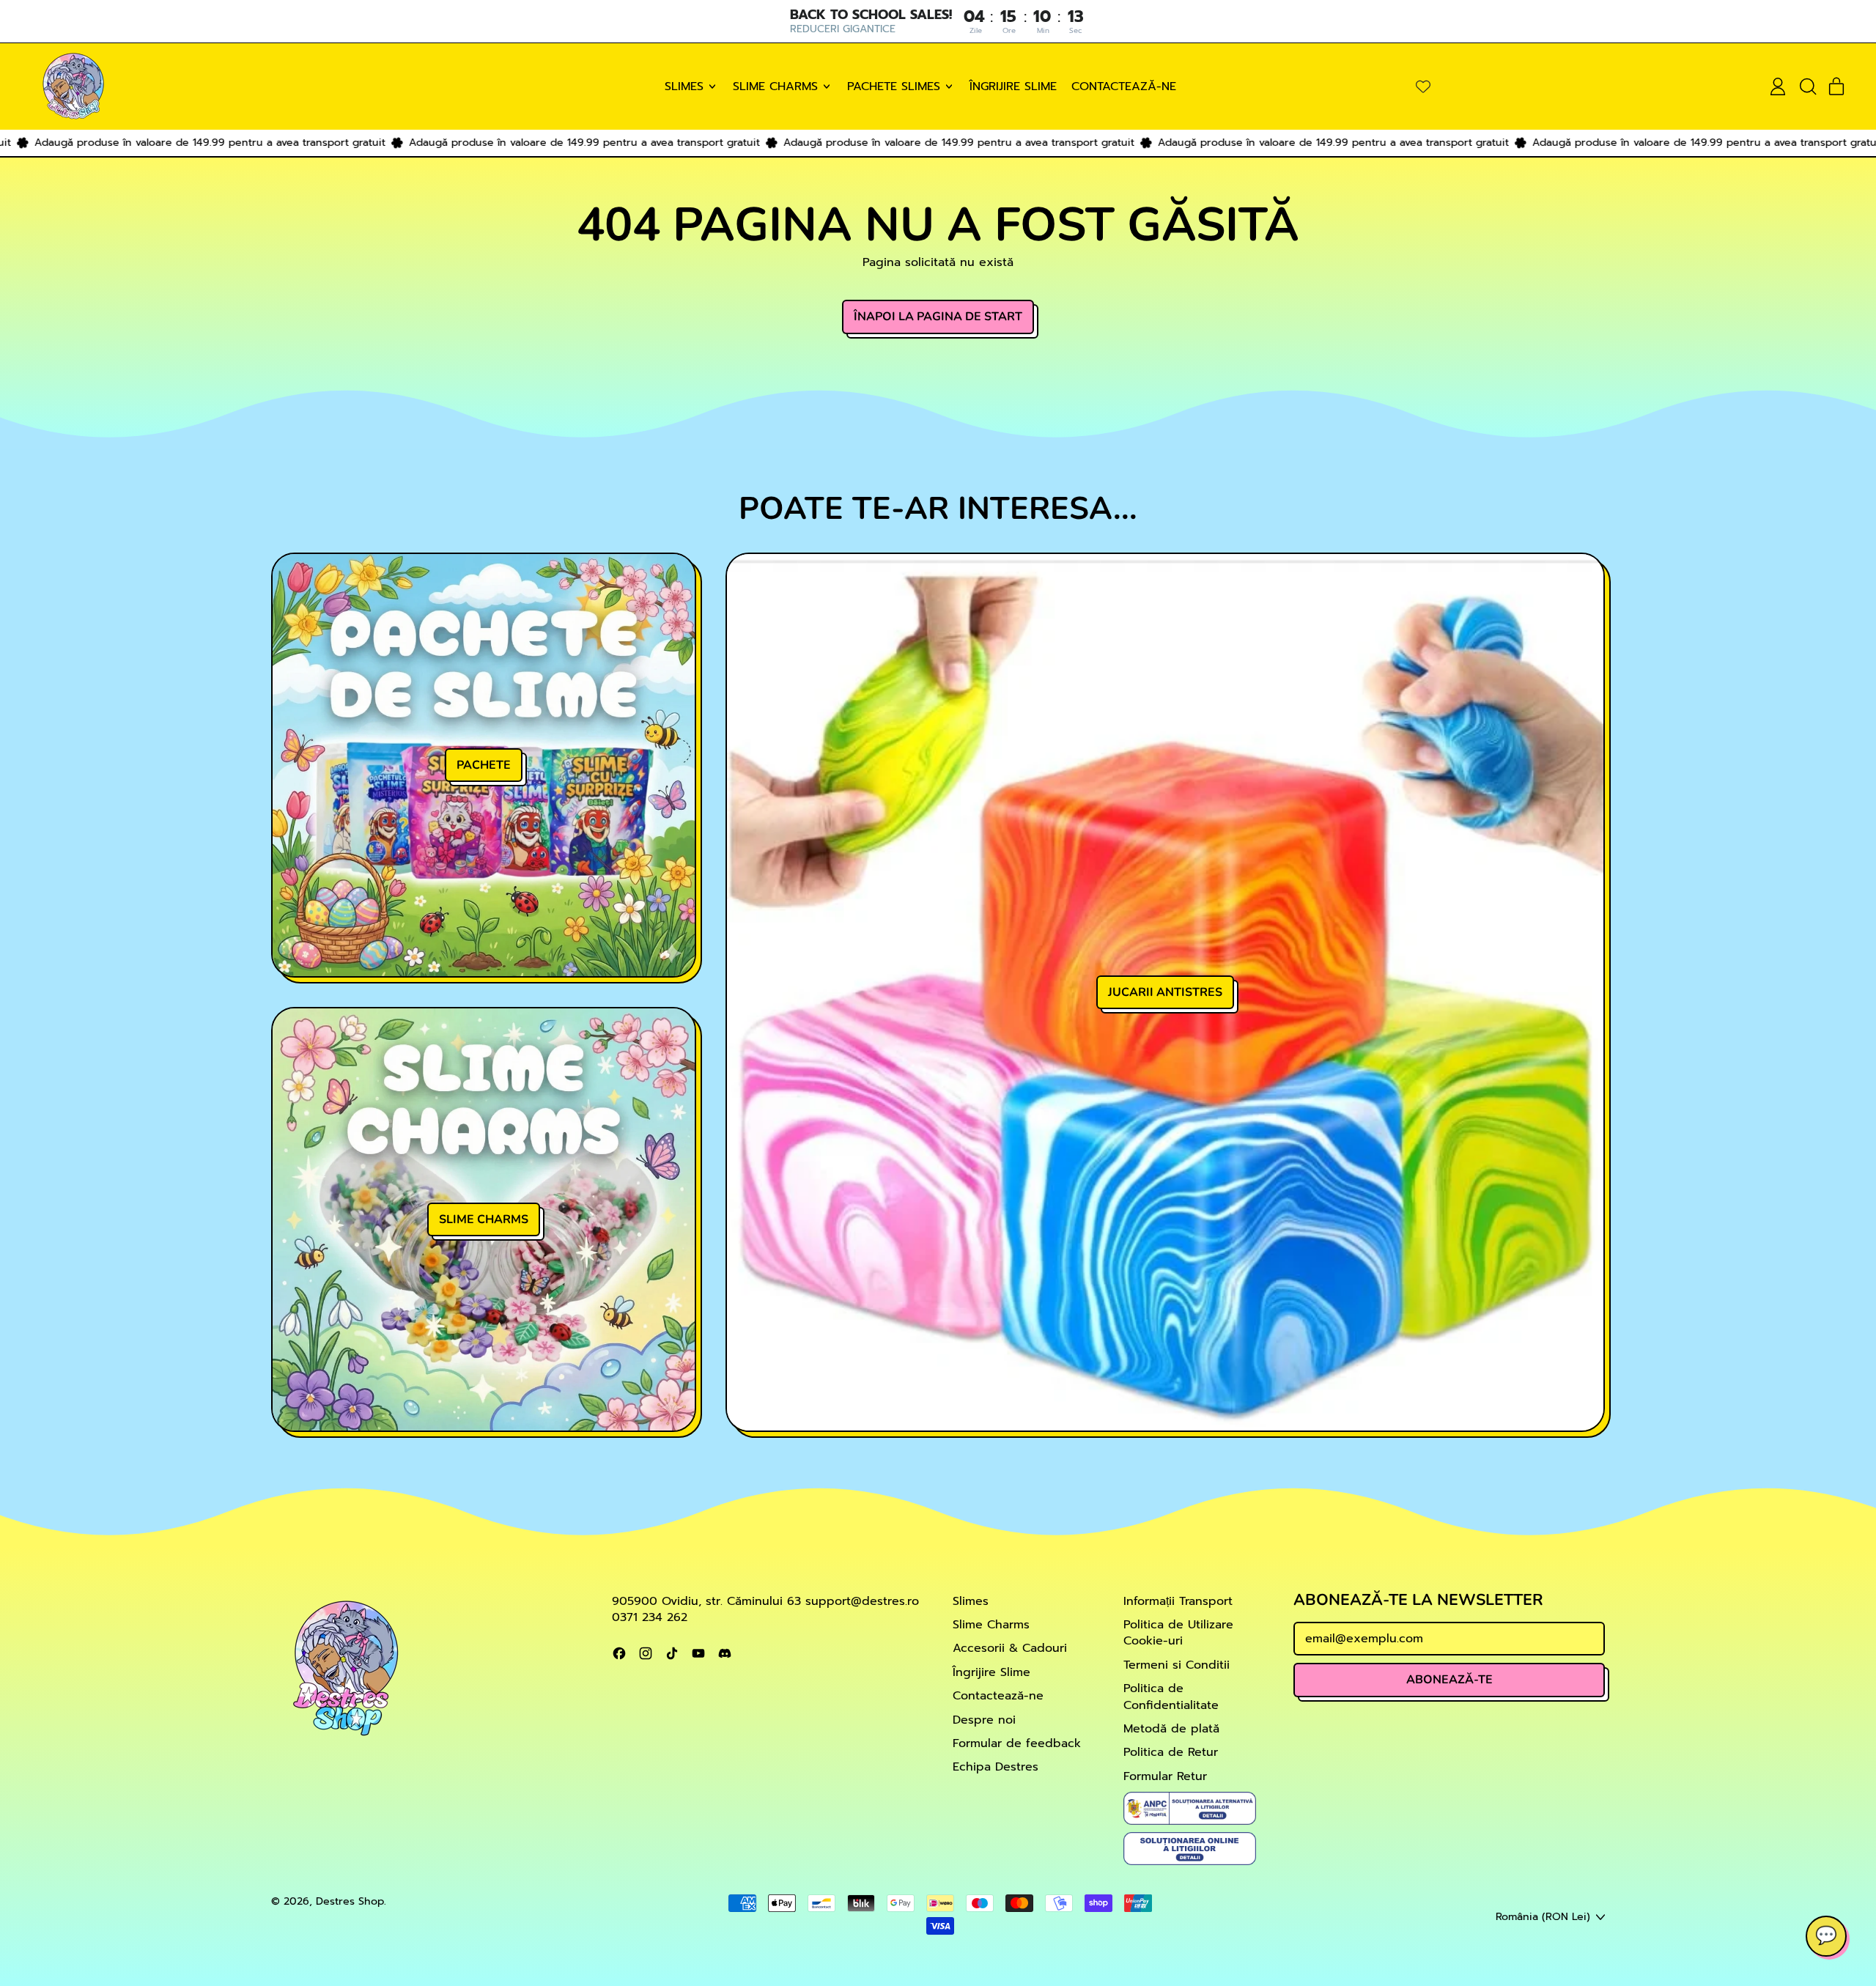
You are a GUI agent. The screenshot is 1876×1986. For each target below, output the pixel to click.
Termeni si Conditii (1177, 1665)
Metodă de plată (1171, 1729)
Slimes (971, 1601)
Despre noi (984, 1720)
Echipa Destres (996, 1767)
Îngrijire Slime (1013, 86)
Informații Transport (1178, 1601)
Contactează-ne (1124, 86)
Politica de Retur (1171, 1752)
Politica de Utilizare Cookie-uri (1178, 1633)
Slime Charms (991, 1625)
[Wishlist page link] (1423, 86)
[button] (1807, 86)
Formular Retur (1165, 1776)
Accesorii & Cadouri (1010, 1648)
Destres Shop (350, 1901)
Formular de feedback (1017, 1743)
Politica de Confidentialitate (1171, 1697)
